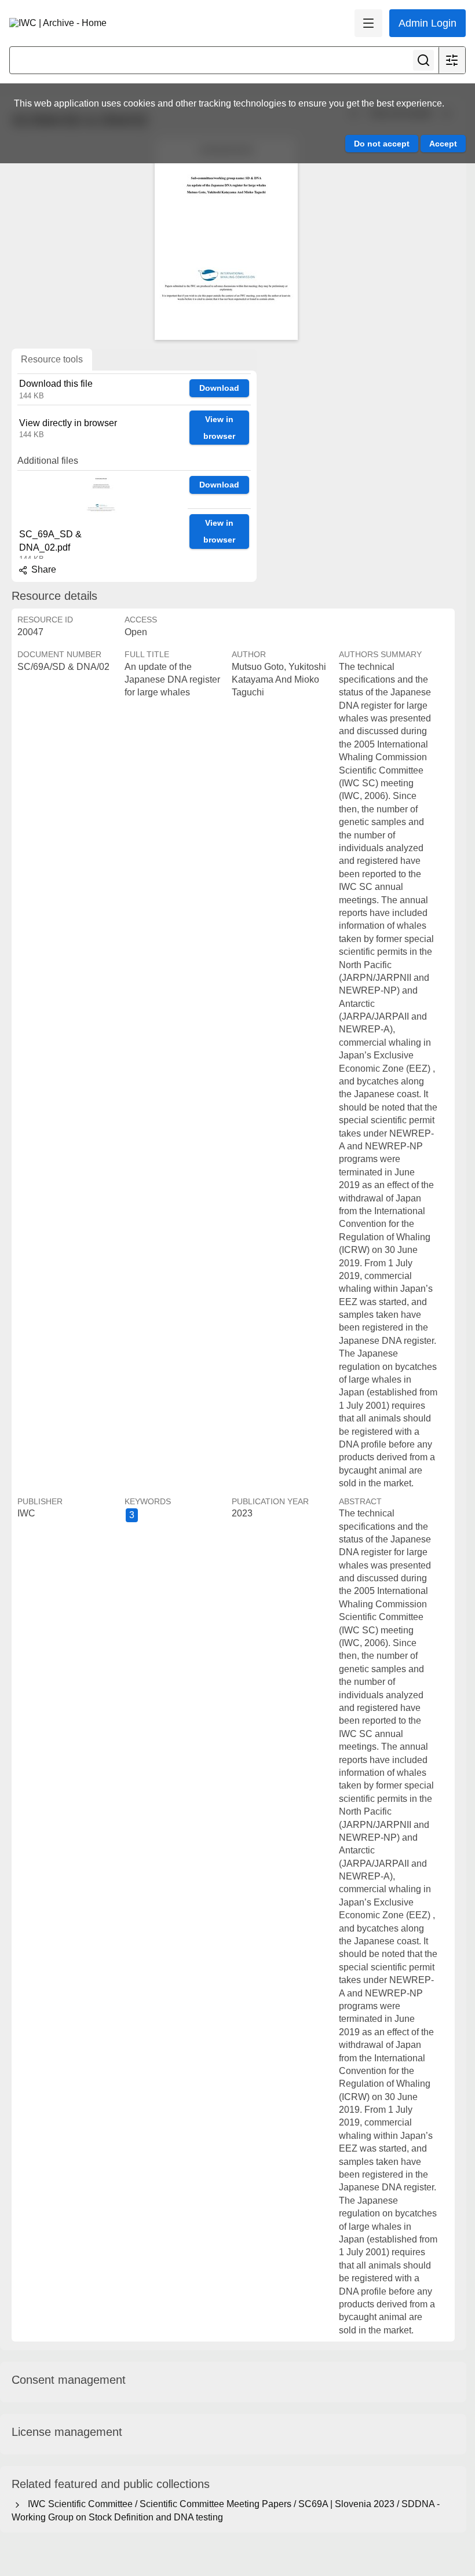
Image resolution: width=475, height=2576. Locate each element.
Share (43, 569)
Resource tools (52, 359)
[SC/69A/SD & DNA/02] (226, 239)
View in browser (219, 428)
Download (219, 388)
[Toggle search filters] (452, 60)
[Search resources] (423, 60)
